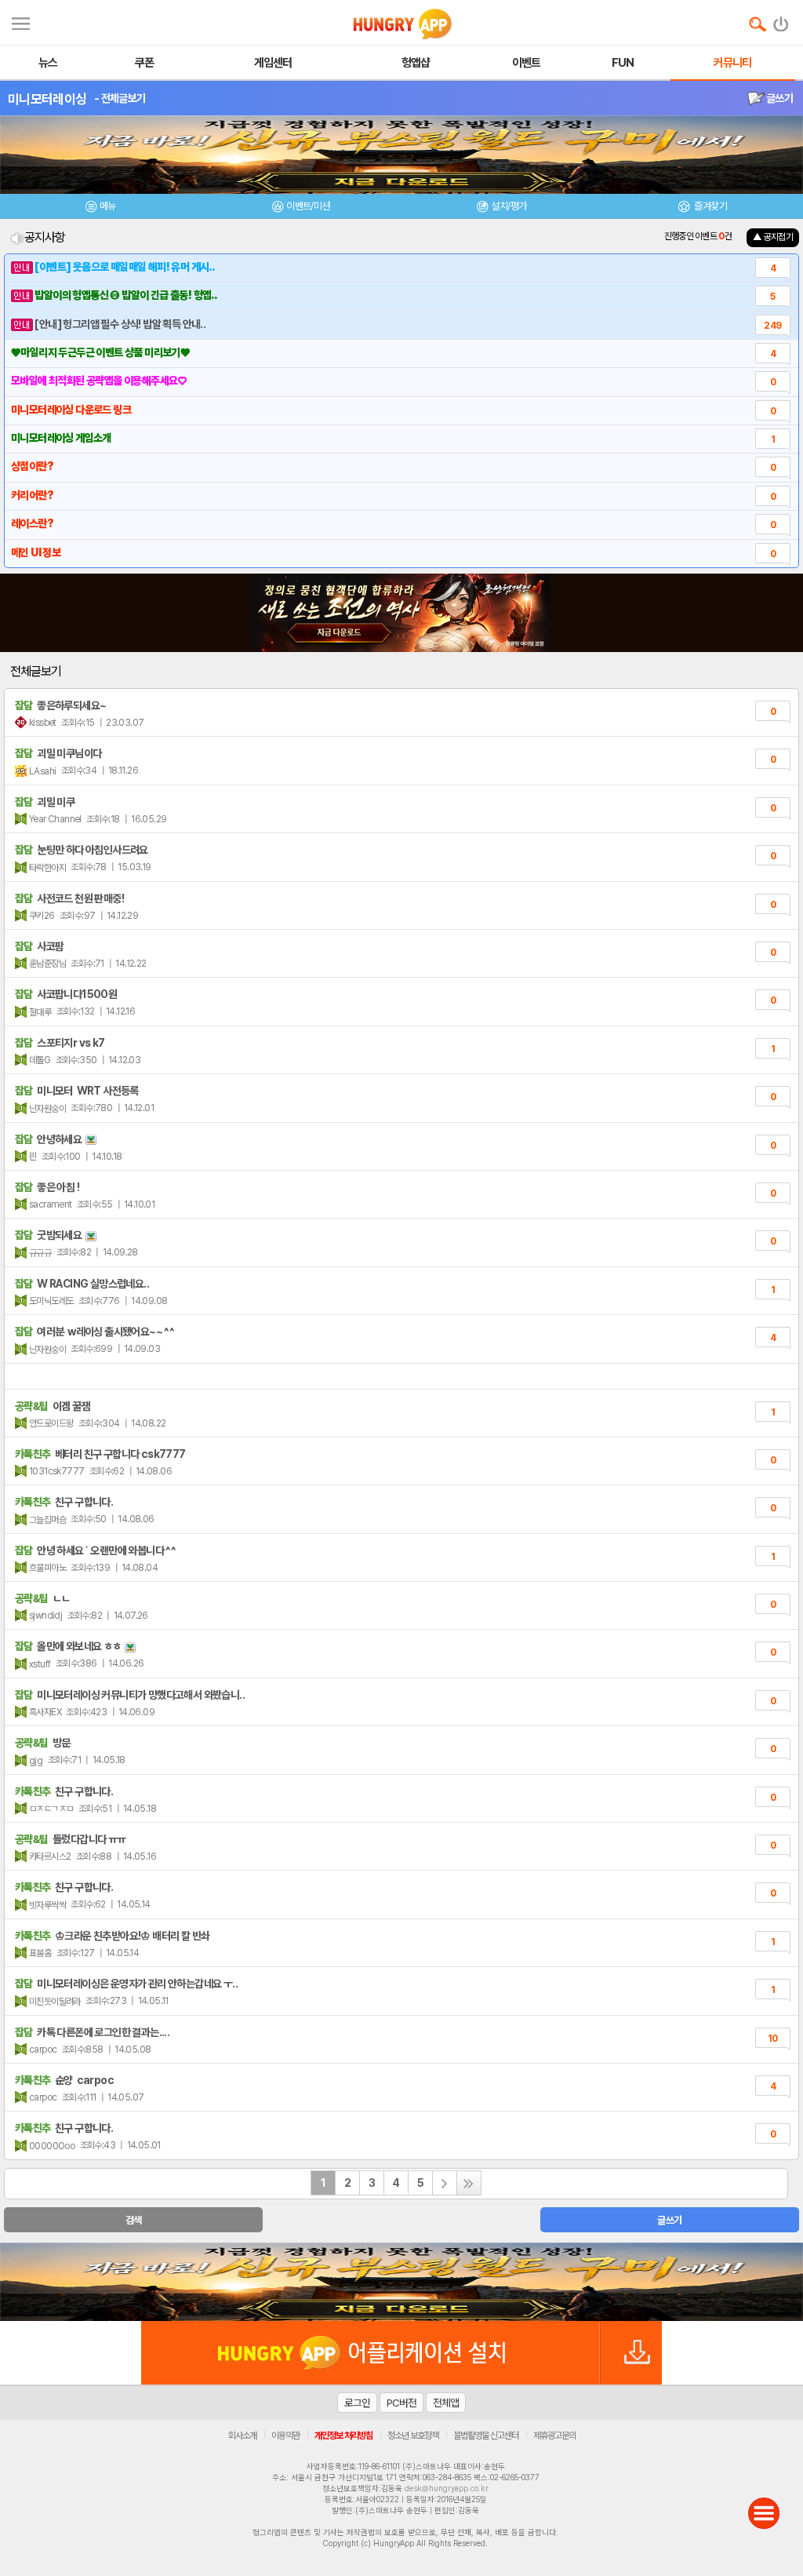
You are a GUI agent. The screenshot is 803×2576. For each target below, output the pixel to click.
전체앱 (446, 2403)
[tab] (100, 208)
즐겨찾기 (710, 206)
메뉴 (108, 206)
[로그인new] (781, 20)
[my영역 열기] (21, 22)
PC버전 (401, 2403)
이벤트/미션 (308, 206)
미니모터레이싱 (47, 99)
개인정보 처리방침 (343, 2436)
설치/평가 (509, 206)
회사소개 (242, 2436)
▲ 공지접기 (773, 237)
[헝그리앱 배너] (401, 2282)
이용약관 (285, 2436)
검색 (134, 2220)
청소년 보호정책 (413, 2436)
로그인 (357, 2403)
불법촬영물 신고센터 (486, 2436)
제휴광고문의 (554, 2436)
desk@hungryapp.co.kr (447, 2488)
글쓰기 (779, 98)
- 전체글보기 (120, 98)
